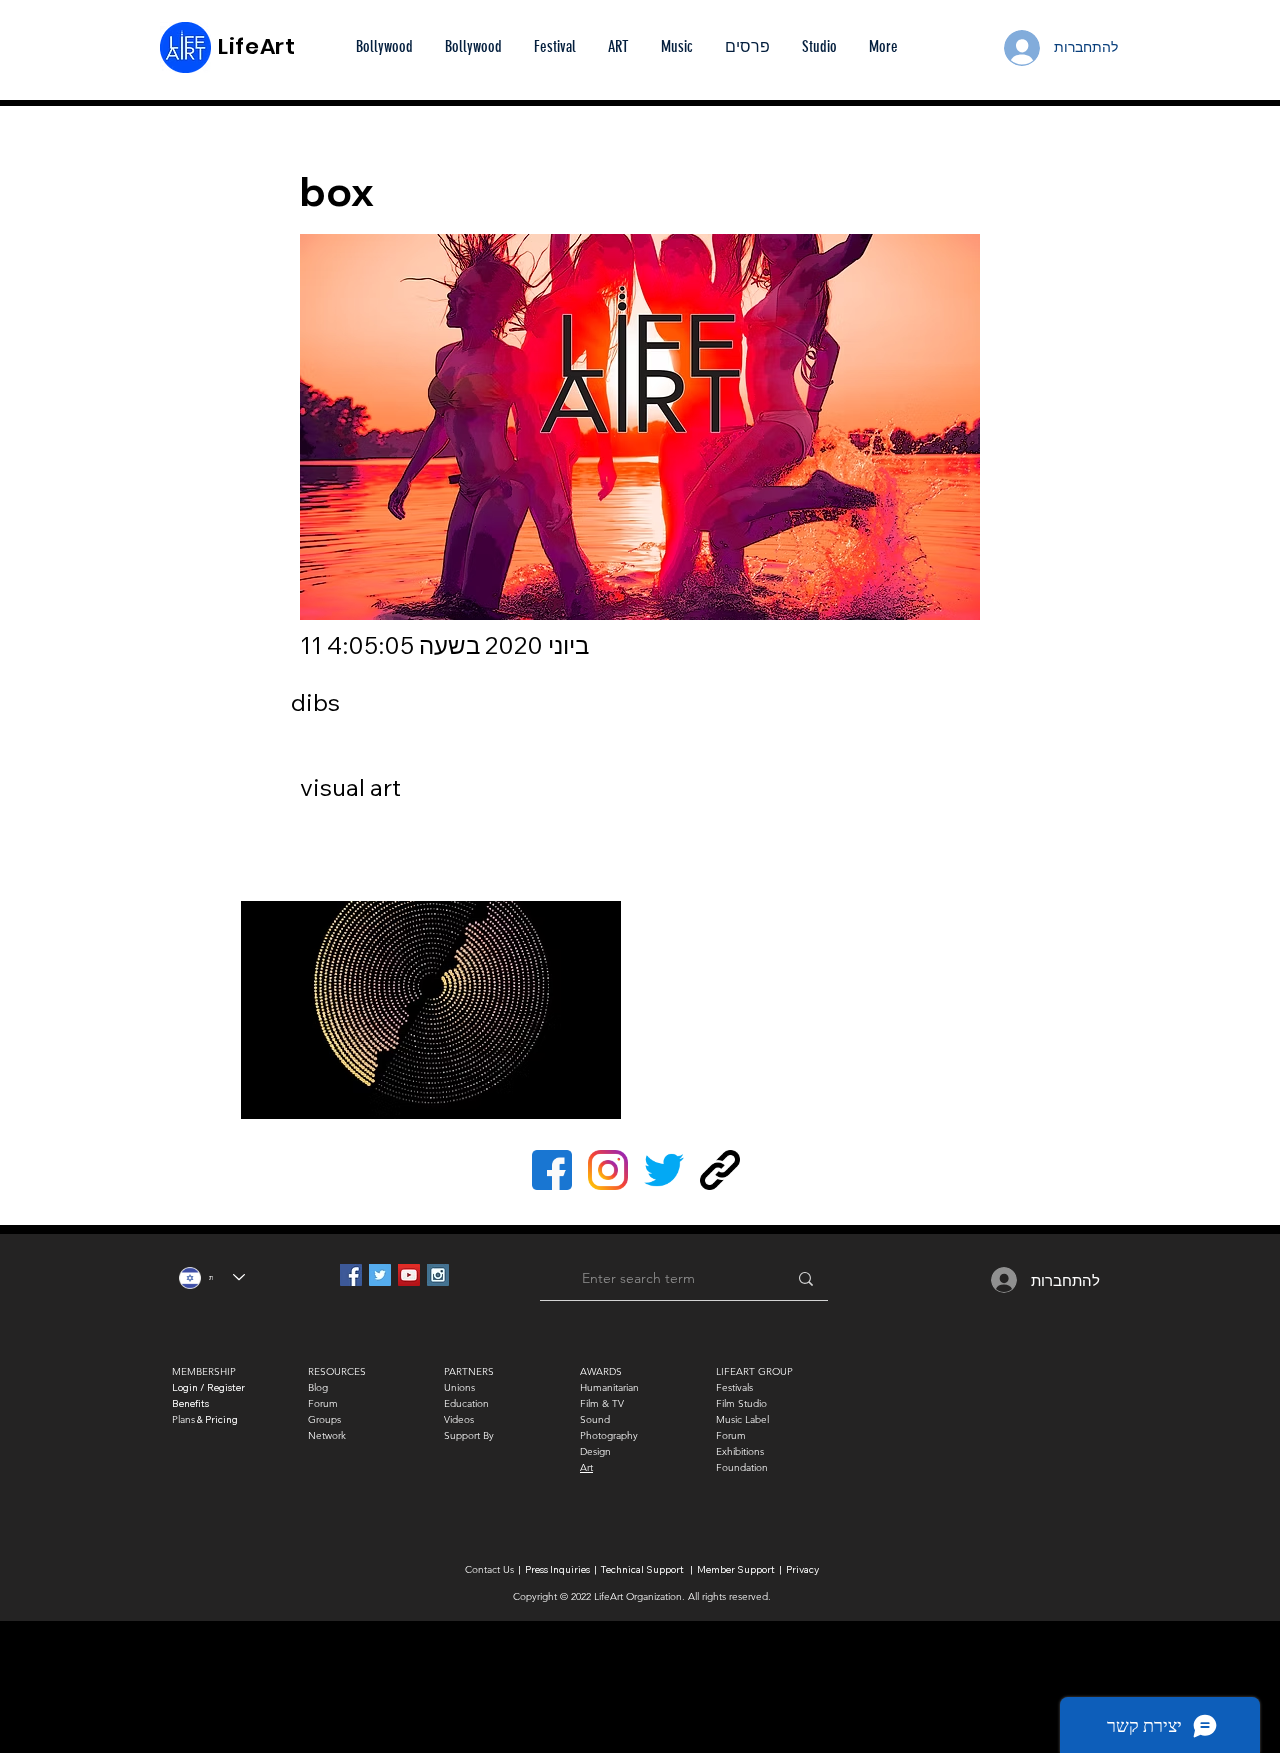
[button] (747, 47)
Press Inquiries (557, 1569)
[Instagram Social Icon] (438, 1275)
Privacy (802, 1569)
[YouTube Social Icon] (409, 1275)
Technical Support (642, 1569)
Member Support (737, 1569)
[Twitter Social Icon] (380, 1275)
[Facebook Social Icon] (351, 1275)
